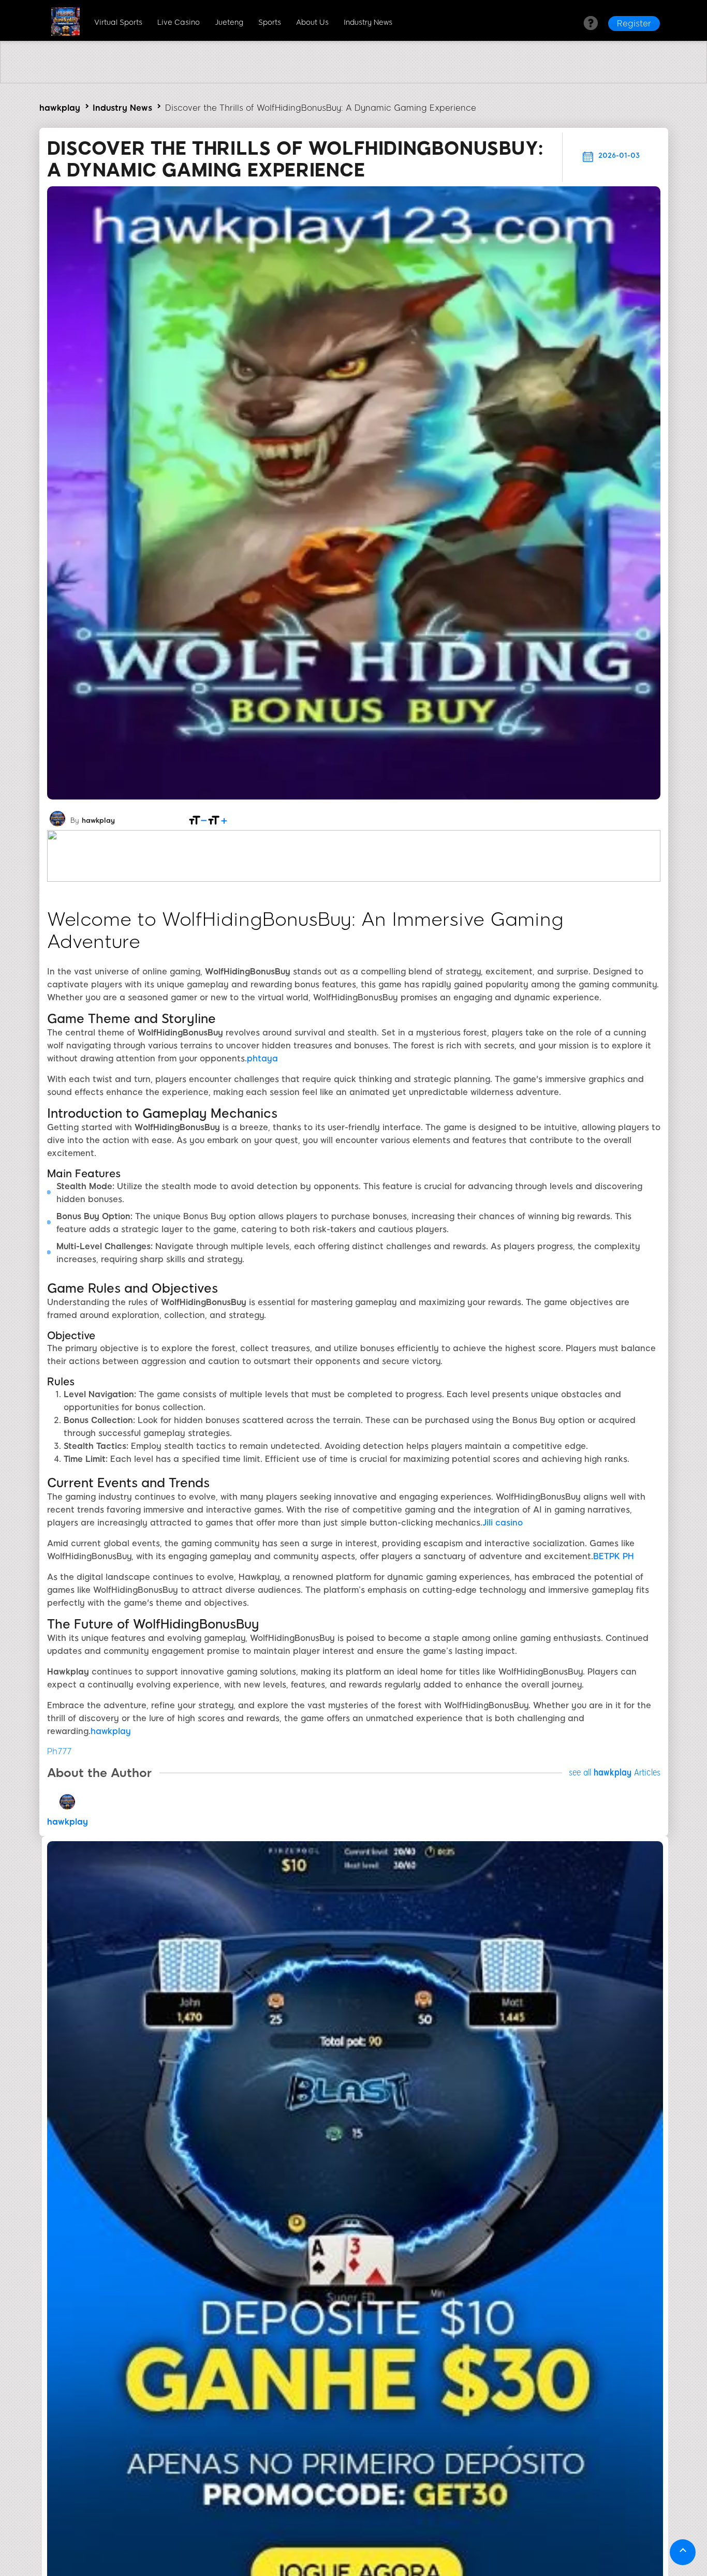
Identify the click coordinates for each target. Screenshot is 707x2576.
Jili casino (503, 1523)
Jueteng (229, 23)
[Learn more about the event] (353, 80)
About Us (312, 23)
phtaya (262, 1058)
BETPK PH (614, 1556)
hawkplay (60, 108)
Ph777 (59, 1751)
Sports (270, 23)
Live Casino (179, 23)
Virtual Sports (118, 23)
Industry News (368, 23)
